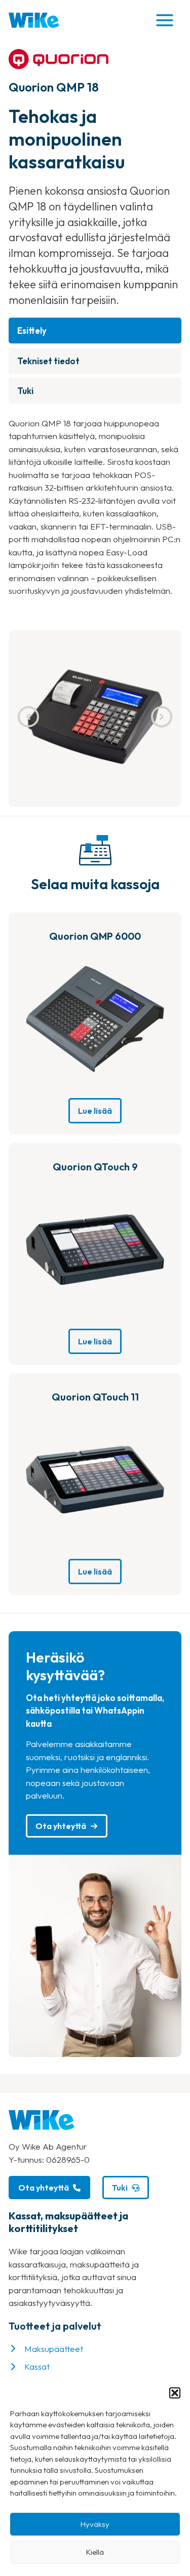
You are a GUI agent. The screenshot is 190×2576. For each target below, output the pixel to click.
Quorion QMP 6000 (95, 936)
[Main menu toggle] (165, 20)
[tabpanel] (95, 507)
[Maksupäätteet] (46, 2349)
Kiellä (95, 2552)
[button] (175, 2393)
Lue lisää (95, 1111)
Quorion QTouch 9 (95, 1167)
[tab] (95, 331)
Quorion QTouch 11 (95, 1397)
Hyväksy (95, 2524)
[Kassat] (29, 2367)
